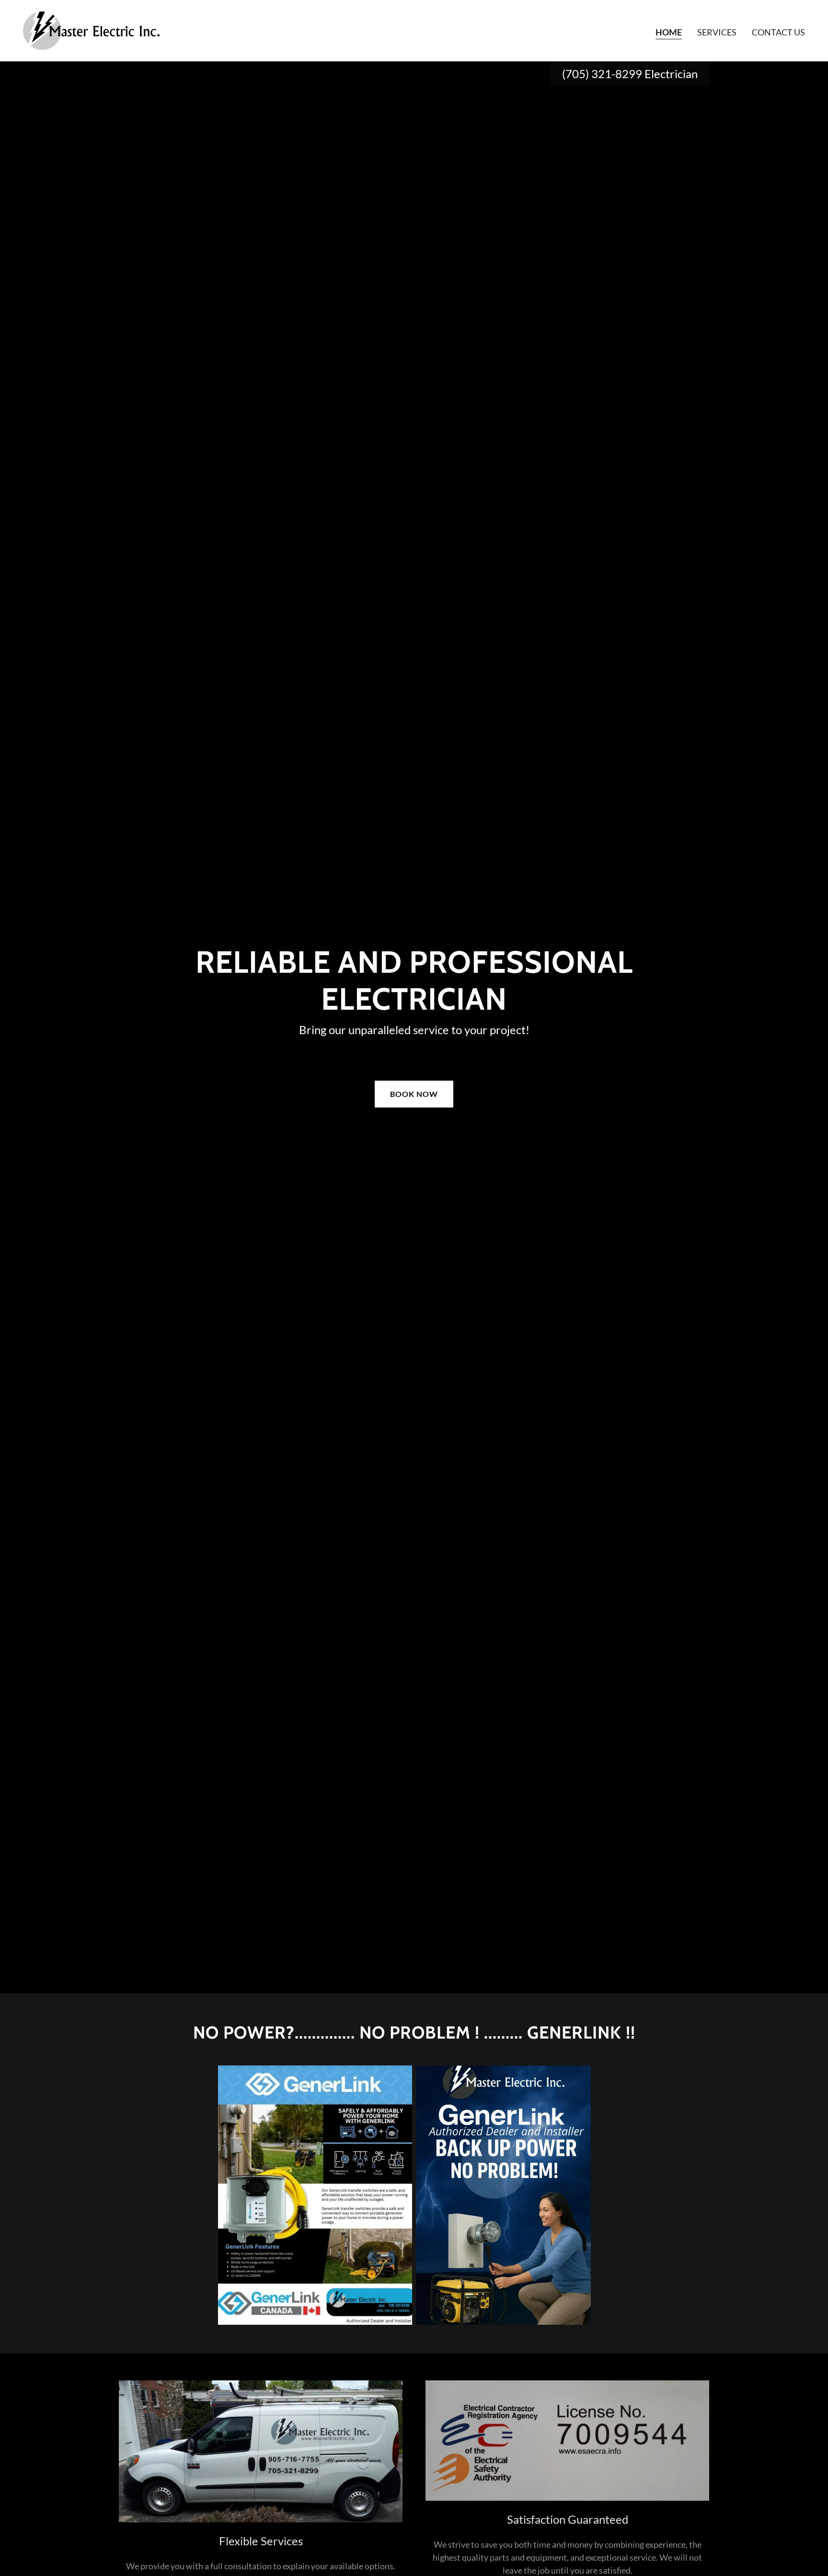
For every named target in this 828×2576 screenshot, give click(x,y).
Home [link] (669, 32)
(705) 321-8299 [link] (602, 74)
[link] (91, 30)
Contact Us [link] (778, 32)
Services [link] (717, 32)
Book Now (414, 1094)
